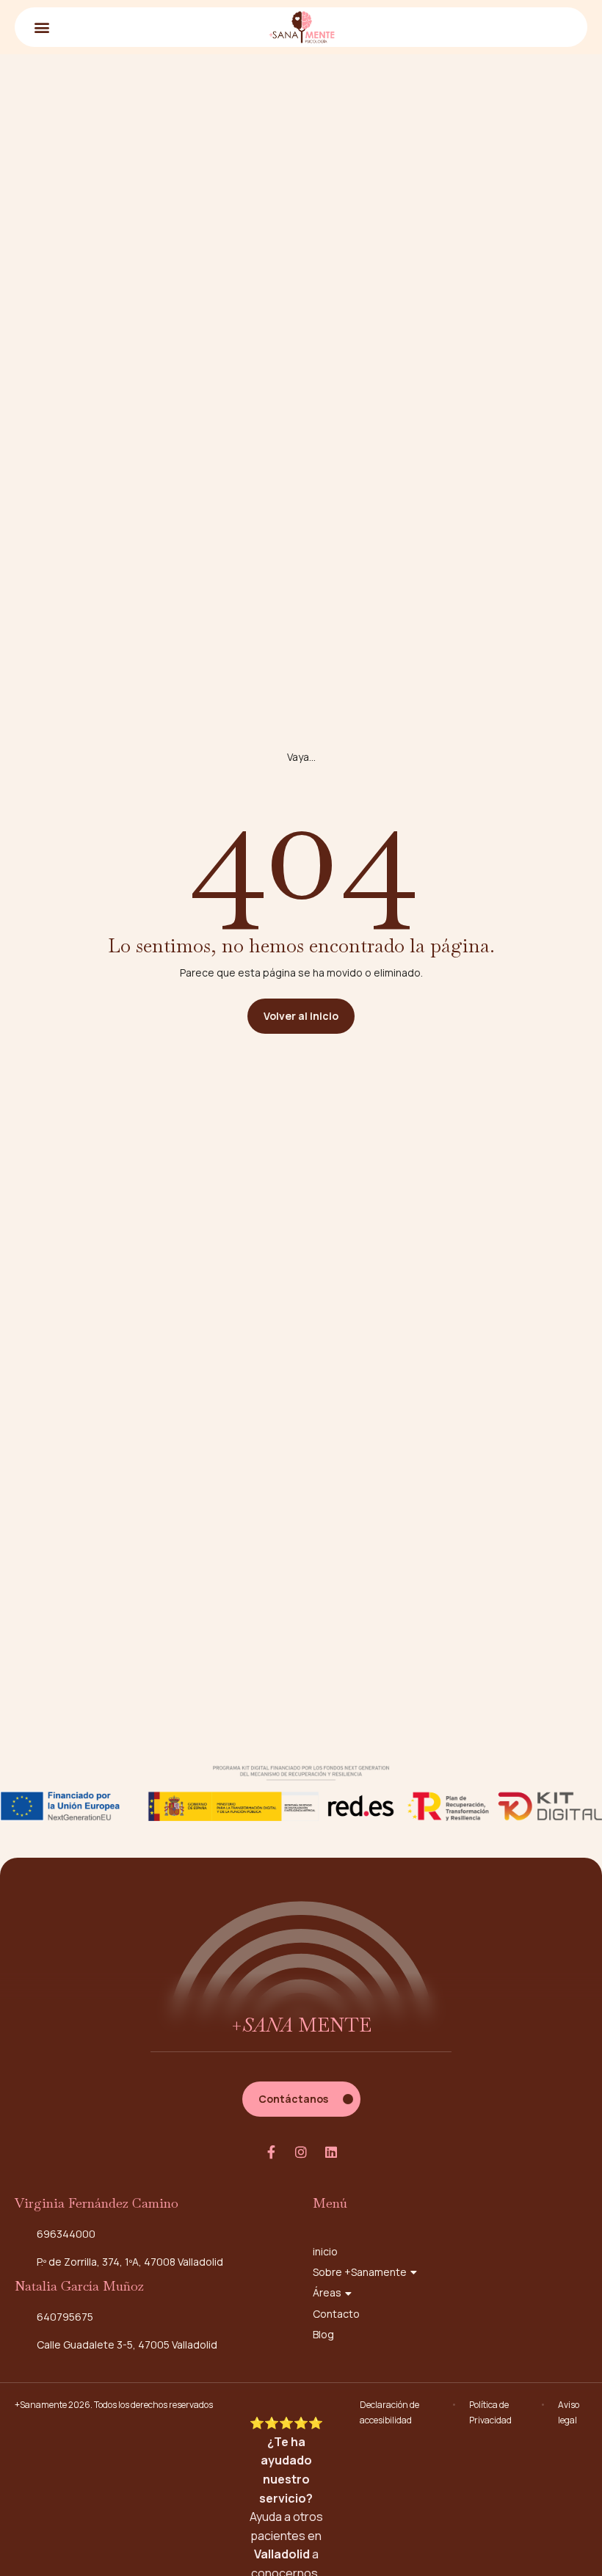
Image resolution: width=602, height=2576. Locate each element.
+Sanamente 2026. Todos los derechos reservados (114, 2405)
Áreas (327, 2292)
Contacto (336, 2314)
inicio (325, 2251)
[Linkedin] (331, 2152)
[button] (41, 27)
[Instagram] (301, 2152)
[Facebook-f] (271, 2152)
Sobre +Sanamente (360, 2272)
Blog (323, 2334)
